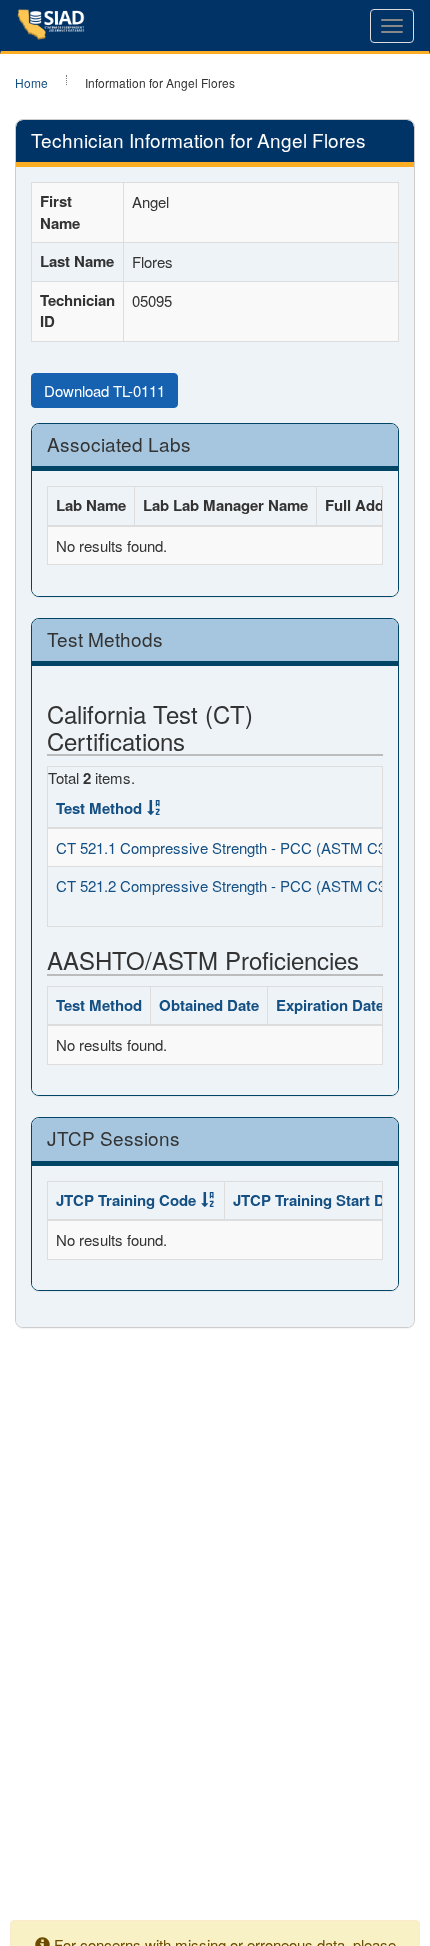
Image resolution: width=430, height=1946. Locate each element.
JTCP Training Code (126, 1200)
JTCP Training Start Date (319, 1200)
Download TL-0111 (104, 390)
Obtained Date (209, 1005)
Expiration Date (330, 1005)
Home (31, 82)
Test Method (99, 808)
